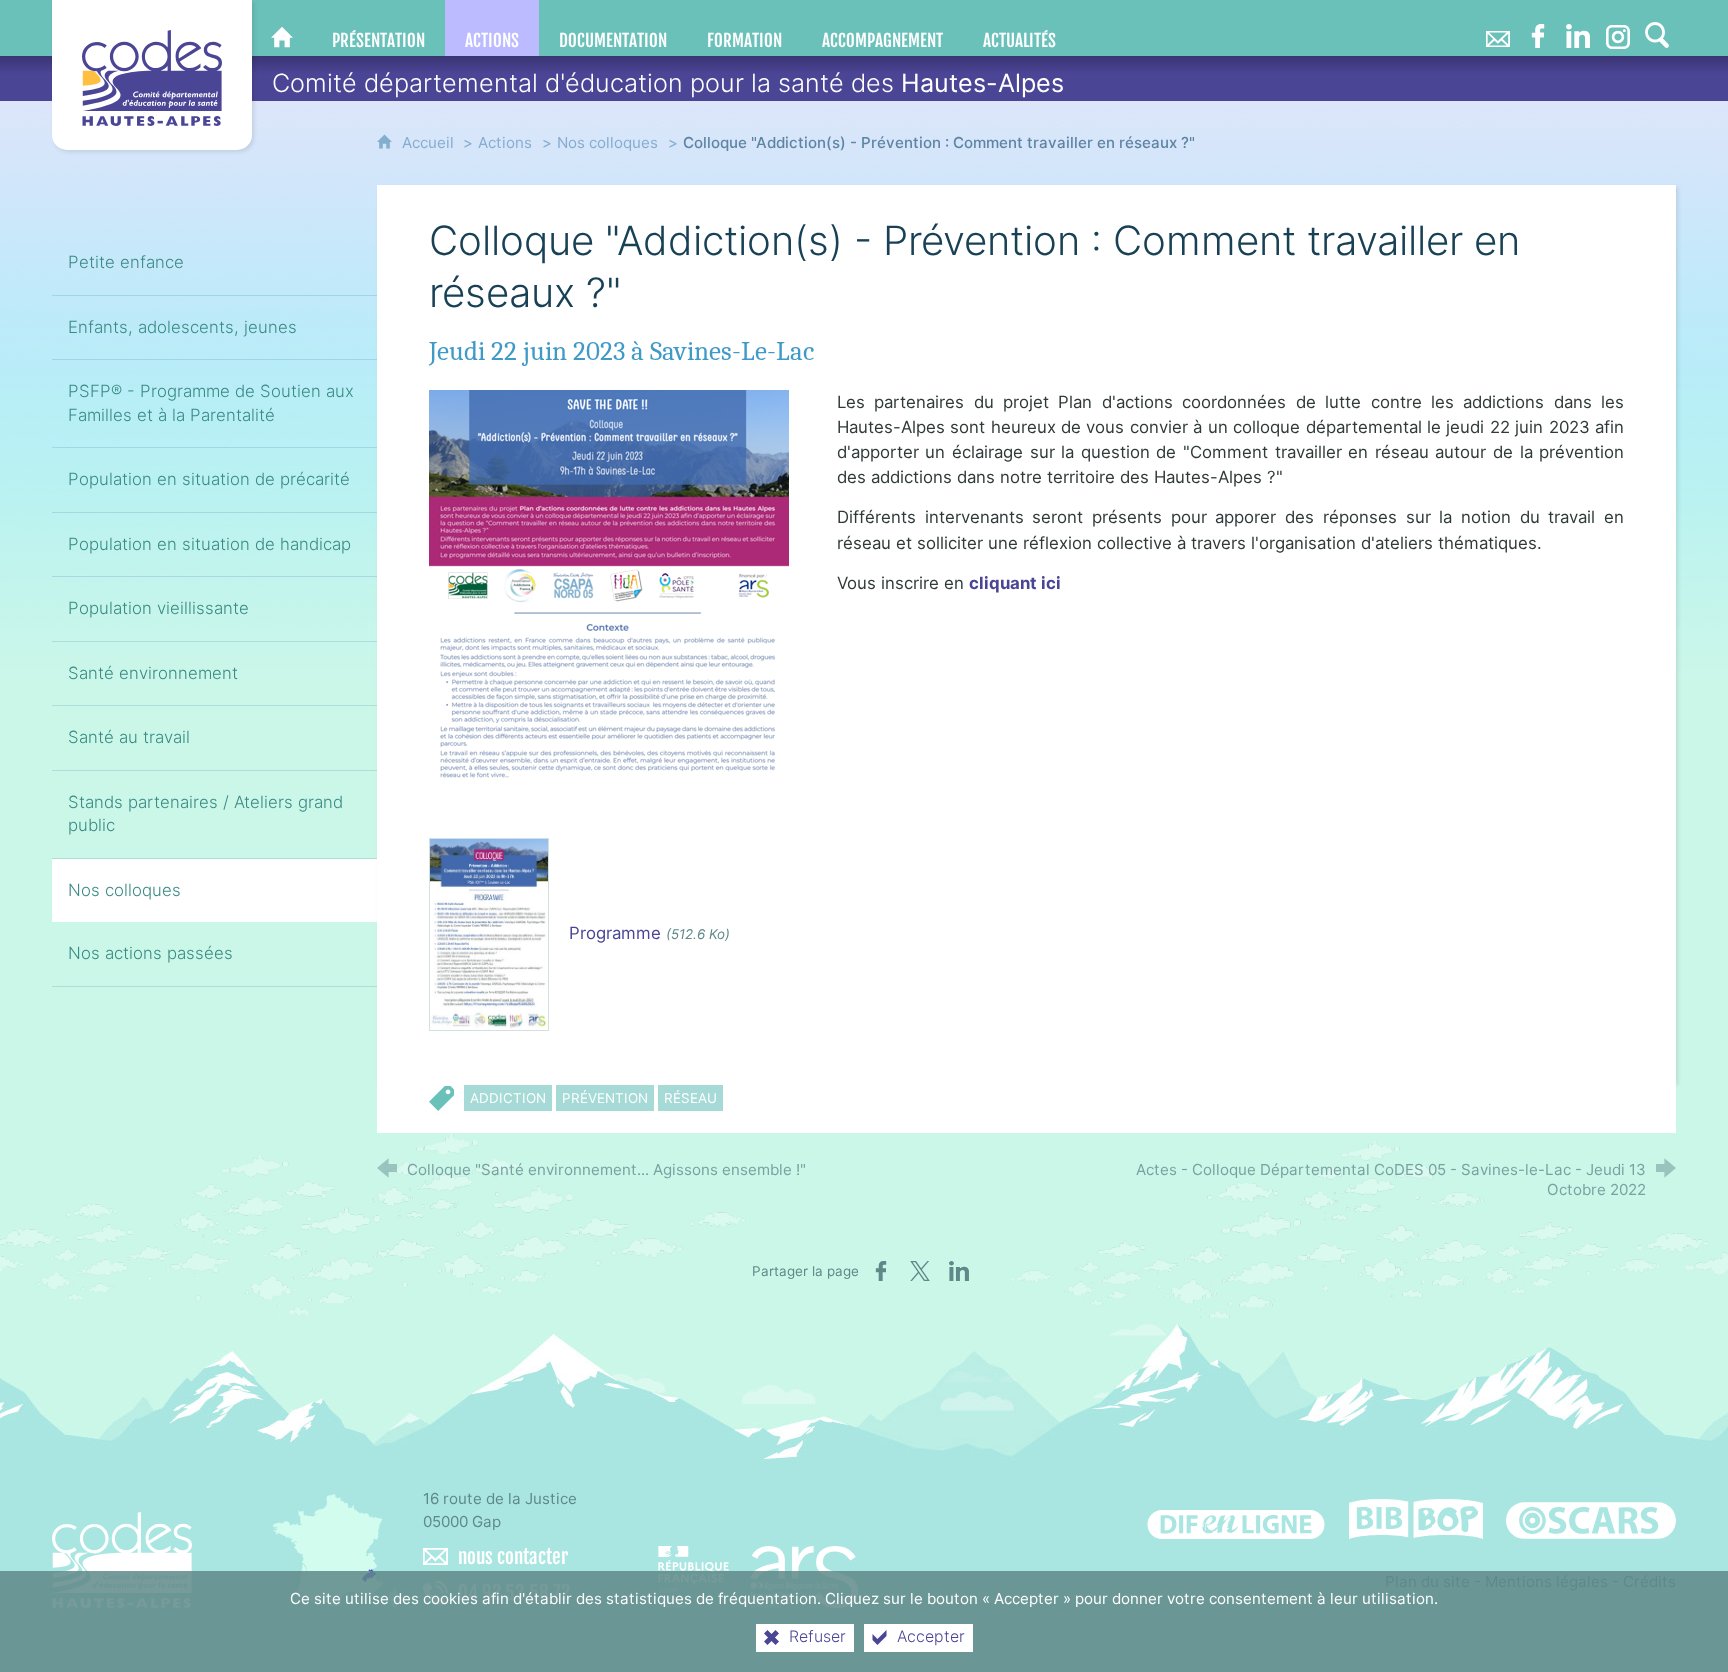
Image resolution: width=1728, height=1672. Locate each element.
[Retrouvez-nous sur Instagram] (1618, 28)
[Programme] (489, 933)
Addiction (508, 1098)
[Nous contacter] (1498, 28)
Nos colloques (607, 142)
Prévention (605, 1098)
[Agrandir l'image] (609, 588)
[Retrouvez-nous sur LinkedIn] (1578, 28)
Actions (505, 142)
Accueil (430, 142)
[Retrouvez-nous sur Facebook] (1538, 28)
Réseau (690, 1098)
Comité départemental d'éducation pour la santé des (668, 83)
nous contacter (513, 1557)
